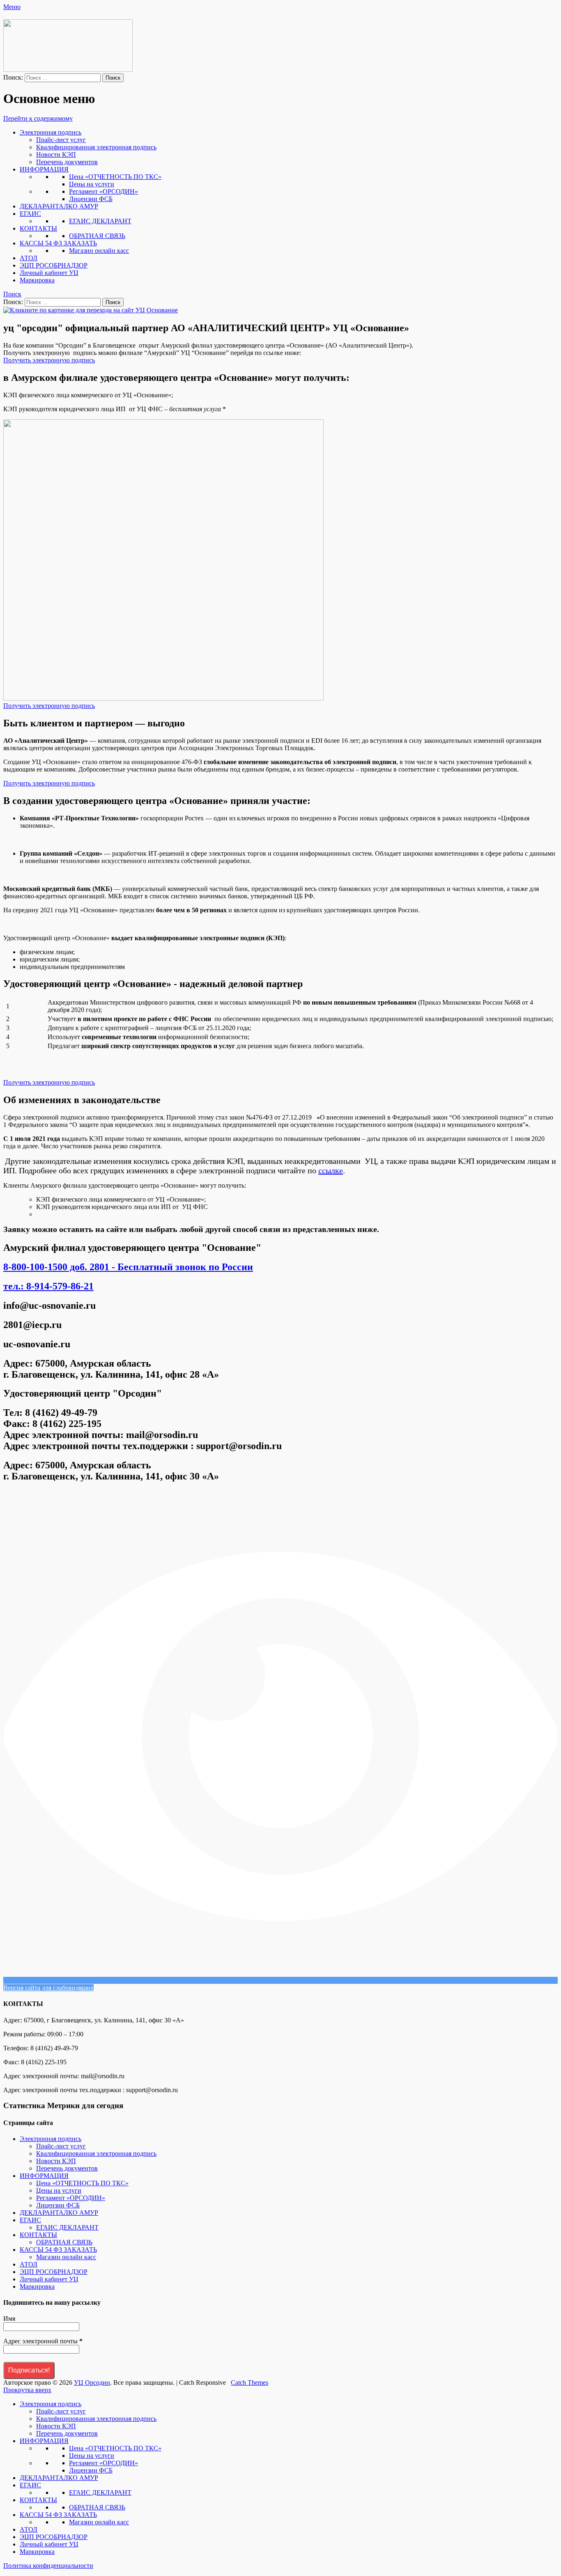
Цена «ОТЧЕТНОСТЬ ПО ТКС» (115, 177)
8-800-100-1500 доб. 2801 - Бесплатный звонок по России (128, 1267)
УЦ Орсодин (92, 2383)
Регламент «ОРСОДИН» (103, 191)
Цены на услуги (92, 184)
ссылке (331, 1170)
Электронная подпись (51, 132)
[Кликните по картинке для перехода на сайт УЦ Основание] (91, 310)
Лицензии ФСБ (91, 199)
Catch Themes (249, 2383)
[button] (49, 360)
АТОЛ (29, 258)
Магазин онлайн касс (99, 251)
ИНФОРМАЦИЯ (44, 169)
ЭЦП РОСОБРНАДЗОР (54, 265)
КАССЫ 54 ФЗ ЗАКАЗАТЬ (58, 243)
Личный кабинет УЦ (49, 273)
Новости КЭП (56, 155)
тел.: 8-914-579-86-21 (48, 1286)
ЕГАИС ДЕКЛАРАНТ (100, 221)
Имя (9, 2318)
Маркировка (37, 280)
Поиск (12, 294)
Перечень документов (67, 162)
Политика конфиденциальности (48, 2566)
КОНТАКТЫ (38, 228)
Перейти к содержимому (38, 118)
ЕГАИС (30, 214)
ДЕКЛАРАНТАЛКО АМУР (59, 206)
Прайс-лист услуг (61, 140)
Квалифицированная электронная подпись (96, 147)
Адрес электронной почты (43, 2341)
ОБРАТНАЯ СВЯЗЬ (97, 236)
